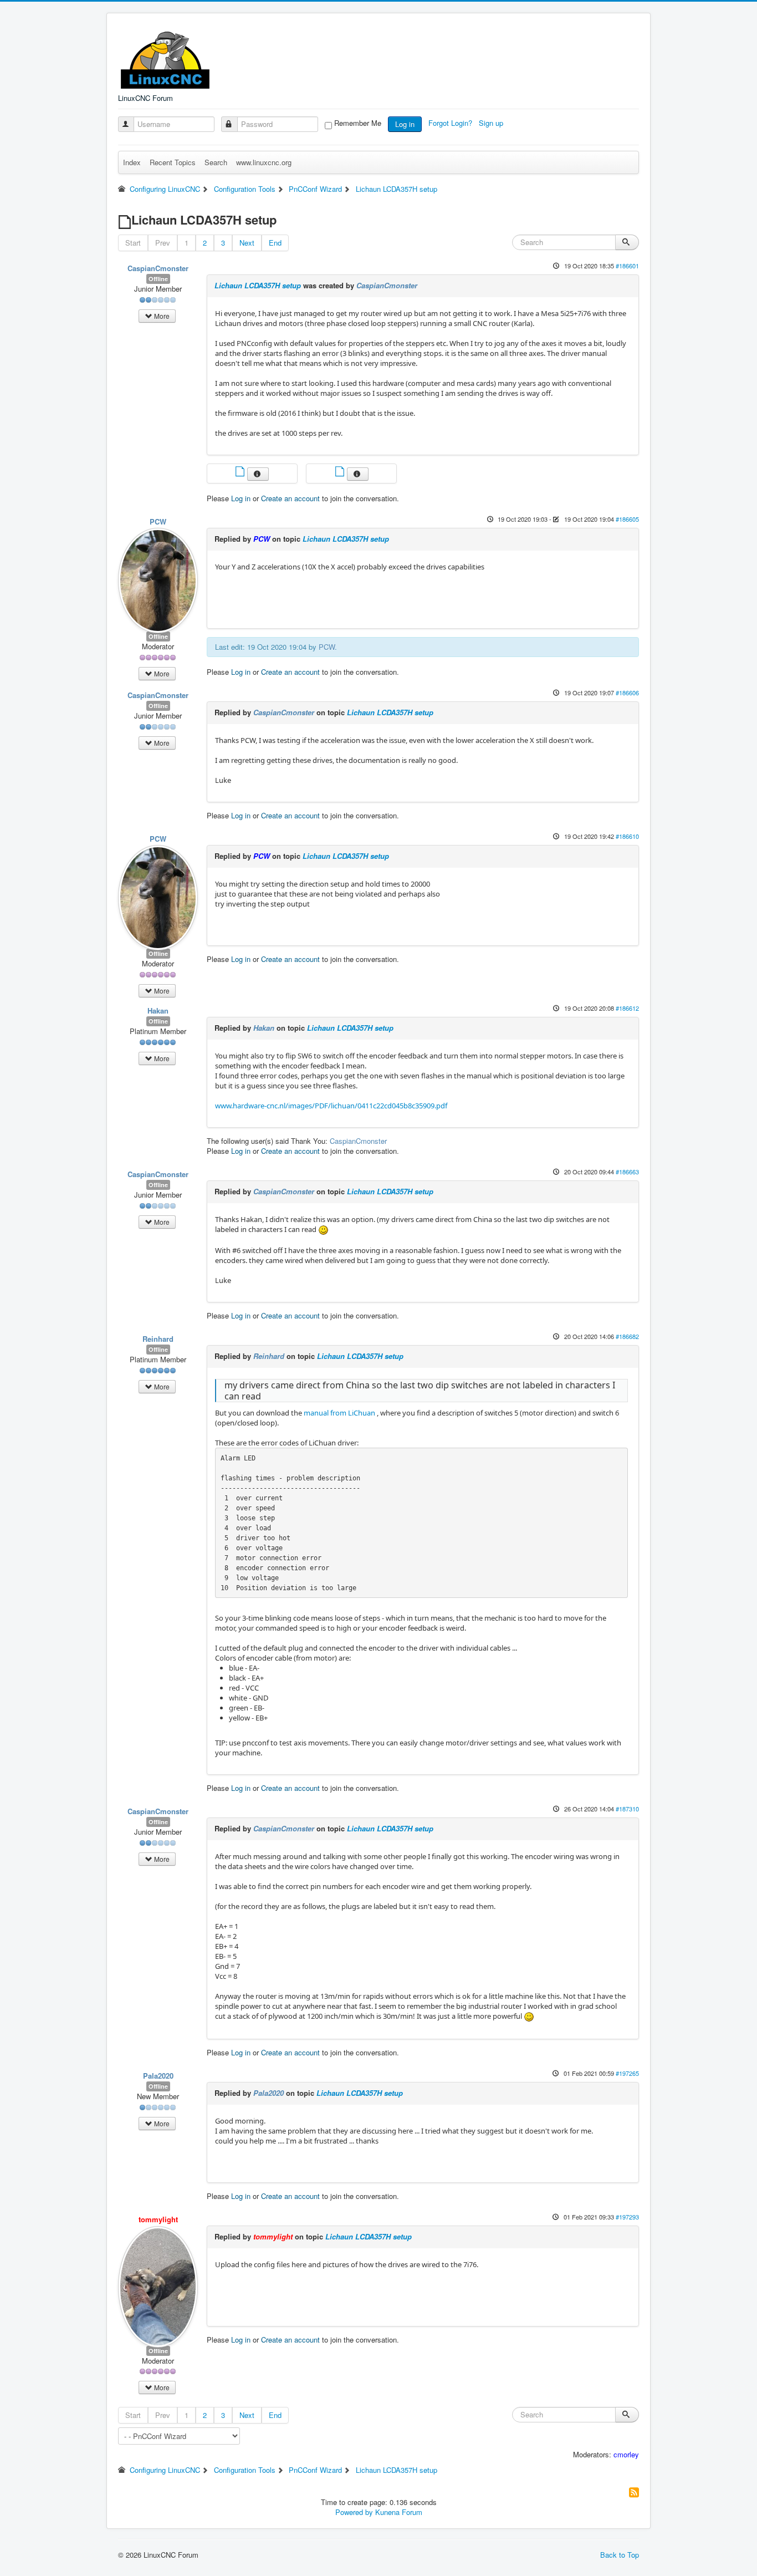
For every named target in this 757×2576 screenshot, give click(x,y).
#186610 (627, 836)
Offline (158, 279)
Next (247, 243)
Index (132, 162)
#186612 (627, 1008)
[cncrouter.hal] (241, 473)
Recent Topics (173, 162)
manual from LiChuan (339, 1413)
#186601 (627, 266)
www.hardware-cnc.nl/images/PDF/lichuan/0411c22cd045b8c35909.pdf (331, 1106)
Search (216, 162)
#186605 (627, 519)
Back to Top (620, 2555)
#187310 (627, 1809)
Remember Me (358, 123)
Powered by (354, 2512)
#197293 (627, 2217)
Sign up (492, 123)
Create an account (290, 498)
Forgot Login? (451, 123)
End (275, 243)
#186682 (627, 1336)
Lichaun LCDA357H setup (258, 285)
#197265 (627, 2073)
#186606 (627, 693)
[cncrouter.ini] (341, 473)
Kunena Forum (399, 2512)
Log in (405, 124)
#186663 (627, 1172)
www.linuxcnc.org (264, 162)
